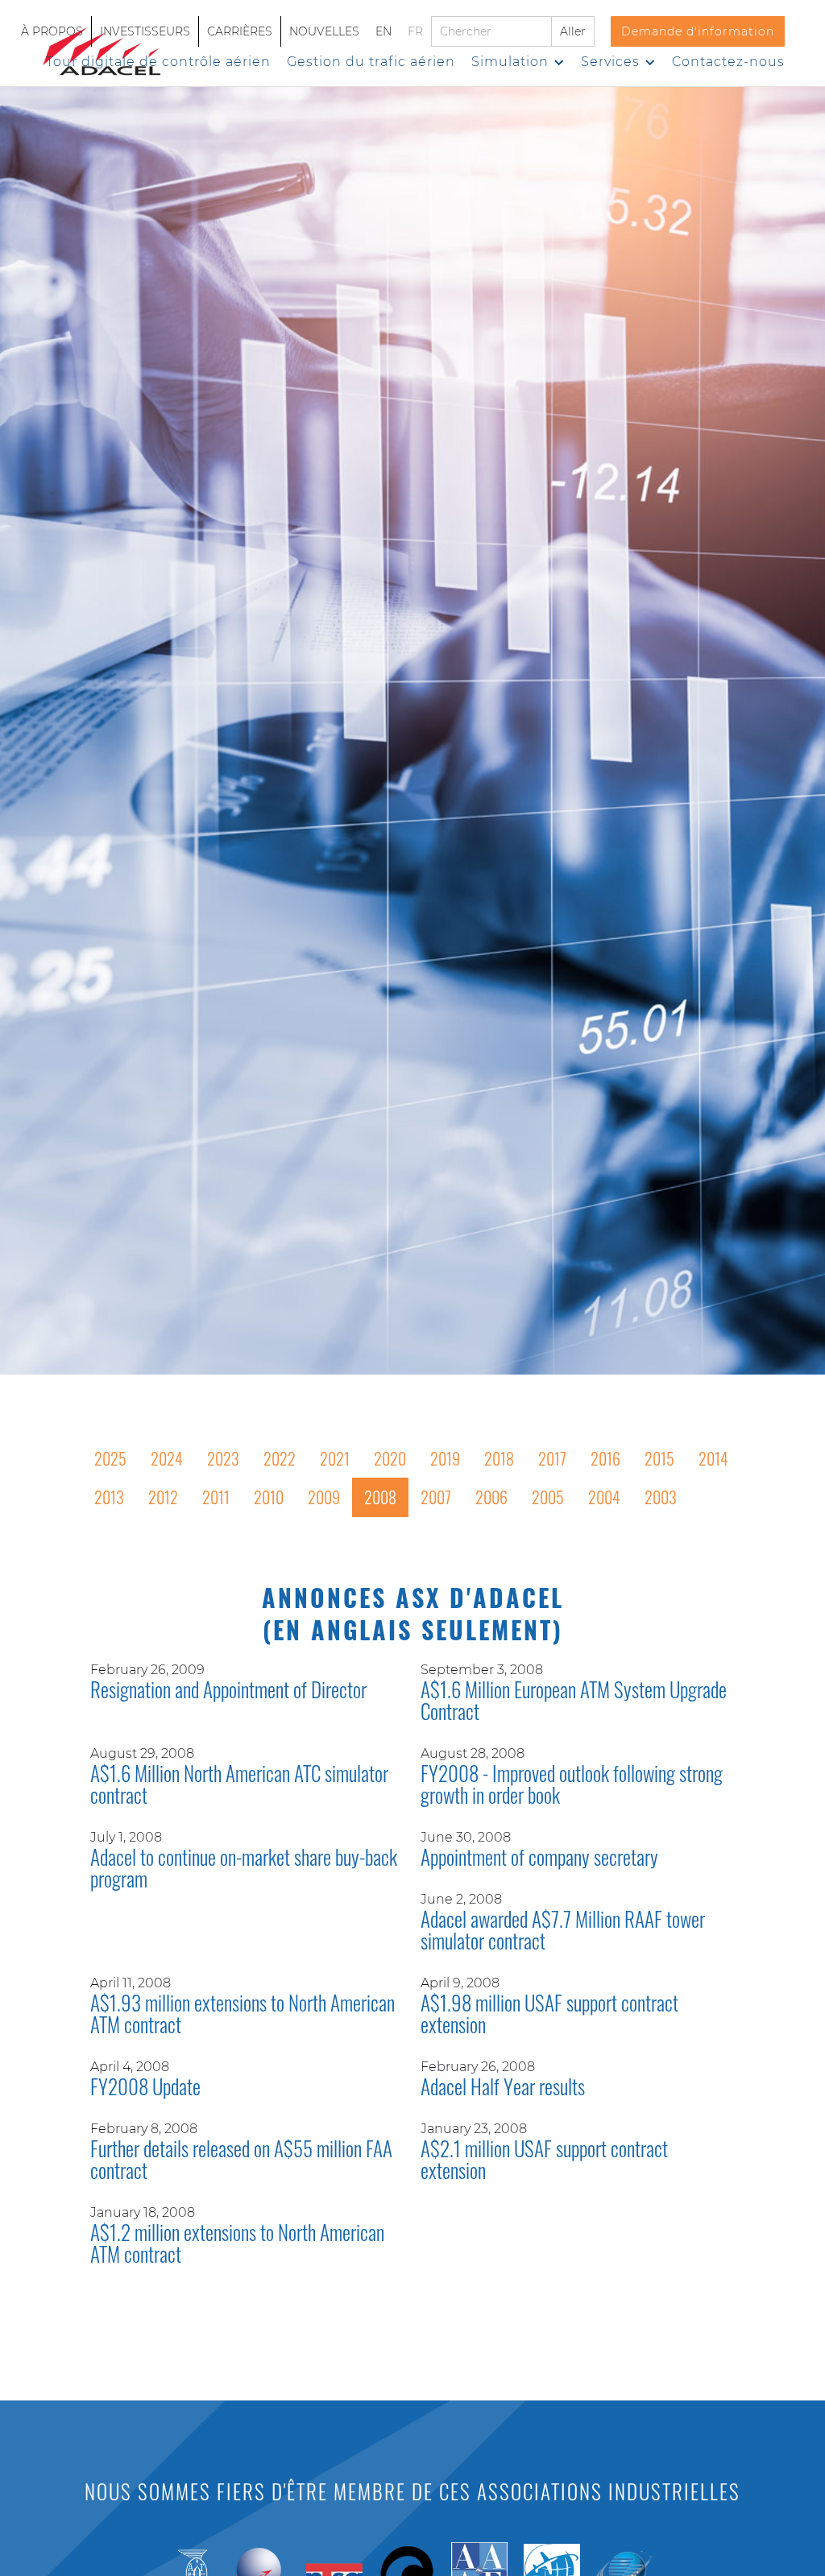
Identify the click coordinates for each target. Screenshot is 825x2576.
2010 (269, 1497)
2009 (324, 1497)
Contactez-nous (728, 62)
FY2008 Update (145, 2088)
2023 (223, 1458)
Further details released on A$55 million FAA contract (241, 2161)
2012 (163, 1497)
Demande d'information (698, 31)
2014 (713, 1458)
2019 (445, 1458)
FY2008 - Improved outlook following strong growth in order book (572, 1786)
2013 (109, 1497)
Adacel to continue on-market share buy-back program (244, 1869)
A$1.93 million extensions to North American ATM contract (243, 2015)
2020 (390, 1458)
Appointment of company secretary (539, 1859)
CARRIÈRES (240, 31)
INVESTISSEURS (145, 31)
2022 (280, 1458)
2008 (380, 1497)
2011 (216, 1497)
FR (415, 31)
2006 (491, 1497)
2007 (436, 1497)
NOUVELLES (324, 31)
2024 (167, 1458)
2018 (499, 1458)
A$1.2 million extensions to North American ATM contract (237, 2245)
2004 (604, 1497)
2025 (110, 1458)
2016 (605, 1458)
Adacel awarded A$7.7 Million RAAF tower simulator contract (563, 1931)
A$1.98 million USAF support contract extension (549, 2015)
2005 (548, 1497)
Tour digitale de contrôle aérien (158, 62)
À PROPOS (52, 31)
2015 (659, 1458)
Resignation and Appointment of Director (228, 1691)
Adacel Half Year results (503, 2088)
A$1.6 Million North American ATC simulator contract (239, 1786)
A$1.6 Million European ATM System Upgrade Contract (574, 1702)
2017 (552, 1458)
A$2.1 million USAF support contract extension (544, 2161)
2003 (661, 1497)
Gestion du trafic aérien (371, 62)
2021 (335, 1458)
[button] (518, 62)
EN (383, 31)
